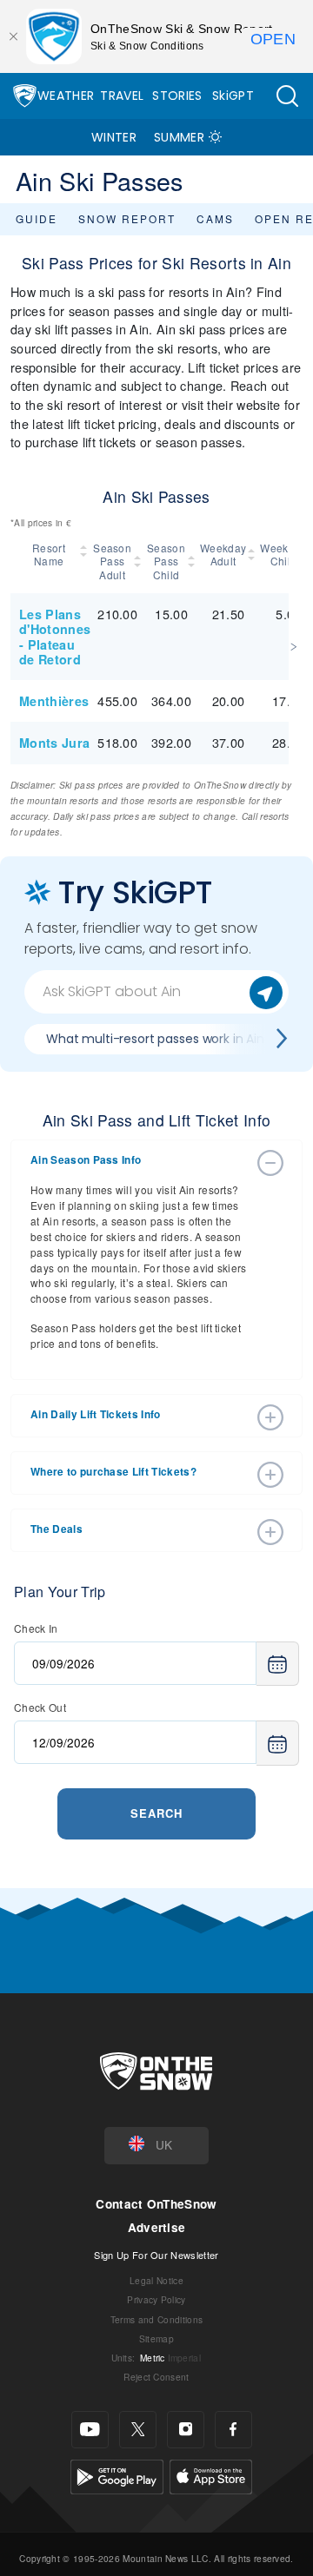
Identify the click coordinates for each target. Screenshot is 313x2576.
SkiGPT (233, 96)
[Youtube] (90, 2430)
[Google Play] (117, 2474)
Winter (114, 137)
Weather (66, 96)
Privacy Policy (156, 2299)
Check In (36, 1628)
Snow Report (127, 218)
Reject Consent (156, 2377)
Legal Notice (156, 2280)
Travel (122, 96)
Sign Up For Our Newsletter (156, 2255)
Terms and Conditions (156, 2319)
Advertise (157, 2227)
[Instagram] (186, 2430)
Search (156, 1813)
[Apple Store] (211, 2474)
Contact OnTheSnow (156, 2204)
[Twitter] (138, 2430)
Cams (215, 218)
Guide (37, 218)
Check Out (40, 1707)
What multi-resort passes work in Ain (155, 1039)
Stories (177, 96)
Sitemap (156, 2338)
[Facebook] (233, 2430)
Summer (179, 137)
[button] (287, 96)
